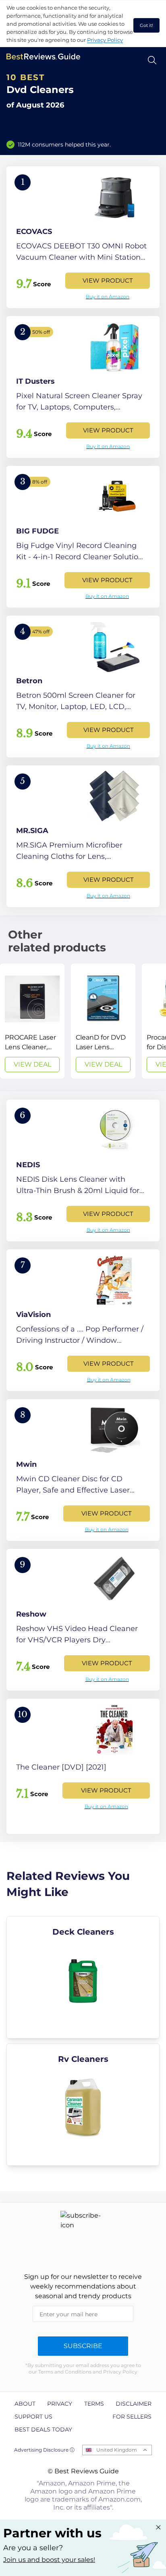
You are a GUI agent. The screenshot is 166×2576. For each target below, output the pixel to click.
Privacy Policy (105, 40)
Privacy (60, 2404)
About (25, 2404)
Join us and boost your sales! (49, 2560)
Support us (33, 2417)
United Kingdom (117, 2450)
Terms (94, 2404)
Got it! (146, 25)
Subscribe (83, 2346)
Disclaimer (134, 2404)
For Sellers (132, 2417)
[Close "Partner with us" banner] (158, 2527)
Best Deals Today (43, 2429)
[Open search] (152, 60)
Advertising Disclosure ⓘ (44, 2450)
